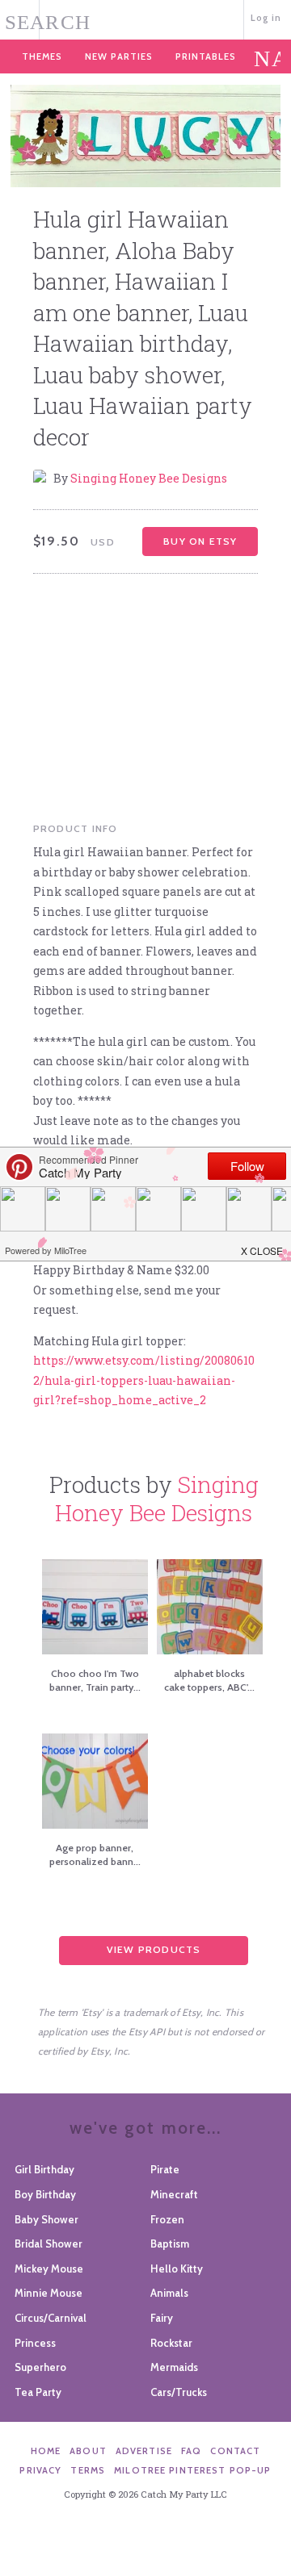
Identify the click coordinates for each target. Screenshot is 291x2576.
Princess (35, 2343)
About (88, 2451)
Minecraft (174, 2194)
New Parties (119, 56)
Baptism (170, 2244)
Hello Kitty (177, 2269)
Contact (235, 2451)
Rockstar (171, 2343)
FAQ (191, 2451)
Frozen (167, 2219)
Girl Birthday (44, 2169)
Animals (169, 2293)
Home (46, 2451)
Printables (206, 56)
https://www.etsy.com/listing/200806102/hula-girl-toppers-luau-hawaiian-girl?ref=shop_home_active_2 (144, 1380)
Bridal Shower (48, 2244)
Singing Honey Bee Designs (149, 478)
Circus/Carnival (51, 2318)
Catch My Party (146, 18)
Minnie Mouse (48, 2293)
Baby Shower (46, 2219)
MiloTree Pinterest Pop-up (192, 2470)
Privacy (40, 2470)
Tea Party (38, 2392)
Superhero (40, 2367)
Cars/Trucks (179, 2392)
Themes (42, 56)
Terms (88, 2470)
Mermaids (174, 2367)
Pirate (165, 2169)
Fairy (162, 2318)
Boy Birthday (45, 2194)
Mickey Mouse (49, 2269)
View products (154, 1949)
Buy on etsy (200, 541)
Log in (266, 18)
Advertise (144, 2451)
